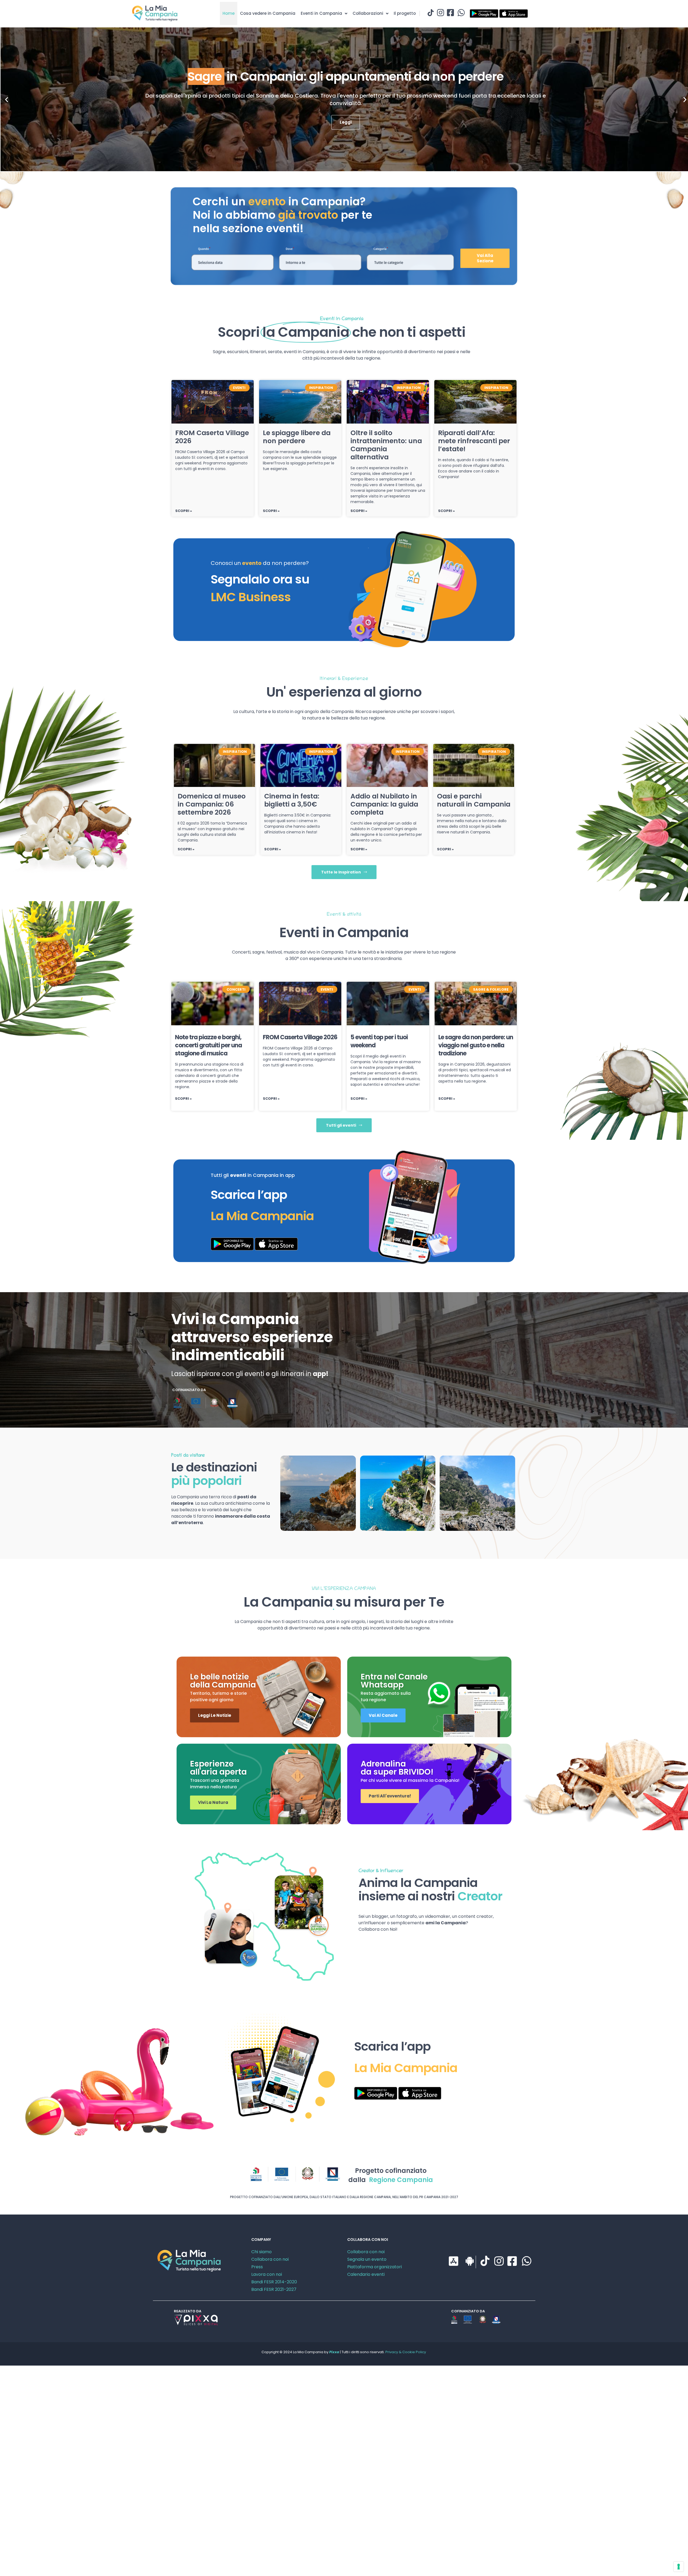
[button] (7, 99)
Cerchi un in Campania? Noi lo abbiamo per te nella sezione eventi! (282, 215)
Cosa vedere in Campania (268, 13)
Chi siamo (261, 2252)
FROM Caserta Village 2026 (212, 437)
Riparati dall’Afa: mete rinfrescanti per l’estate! (474, 441)
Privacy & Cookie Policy (406, 2352)
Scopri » (184, 511)
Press (257, 2267)
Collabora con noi (270, 2259)
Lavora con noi (267, 2274)
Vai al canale (383, 1715)
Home (229, 13)
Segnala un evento (367, 2259)
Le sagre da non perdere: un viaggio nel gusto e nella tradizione (476, 1045)
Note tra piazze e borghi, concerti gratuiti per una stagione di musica (208, 1045)
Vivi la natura (213, 1802)
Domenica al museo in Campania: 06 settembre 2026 (212, 804)
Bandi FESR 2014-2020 (274, 2282)
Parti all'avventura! (390, 1796)
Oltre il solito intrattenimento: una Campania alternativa (386, 445)
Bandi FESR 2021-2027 (274, 2289)
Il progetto (405, 13)
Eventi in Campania (321, 13)
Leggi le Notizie (215, 1715)
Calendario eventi (366, 2274)
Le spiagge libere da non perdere (297, 437)
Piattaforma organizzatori (375, 2267)
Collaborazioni (368, 13)
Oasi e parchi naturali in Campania (474, 800)
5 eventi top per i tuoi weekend (379, 1041)
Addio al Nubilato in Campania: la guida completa (384, 804)
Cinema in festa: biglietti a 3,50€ (292, 800)
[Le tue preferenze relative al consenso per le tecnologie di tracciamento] (679, 2567)
